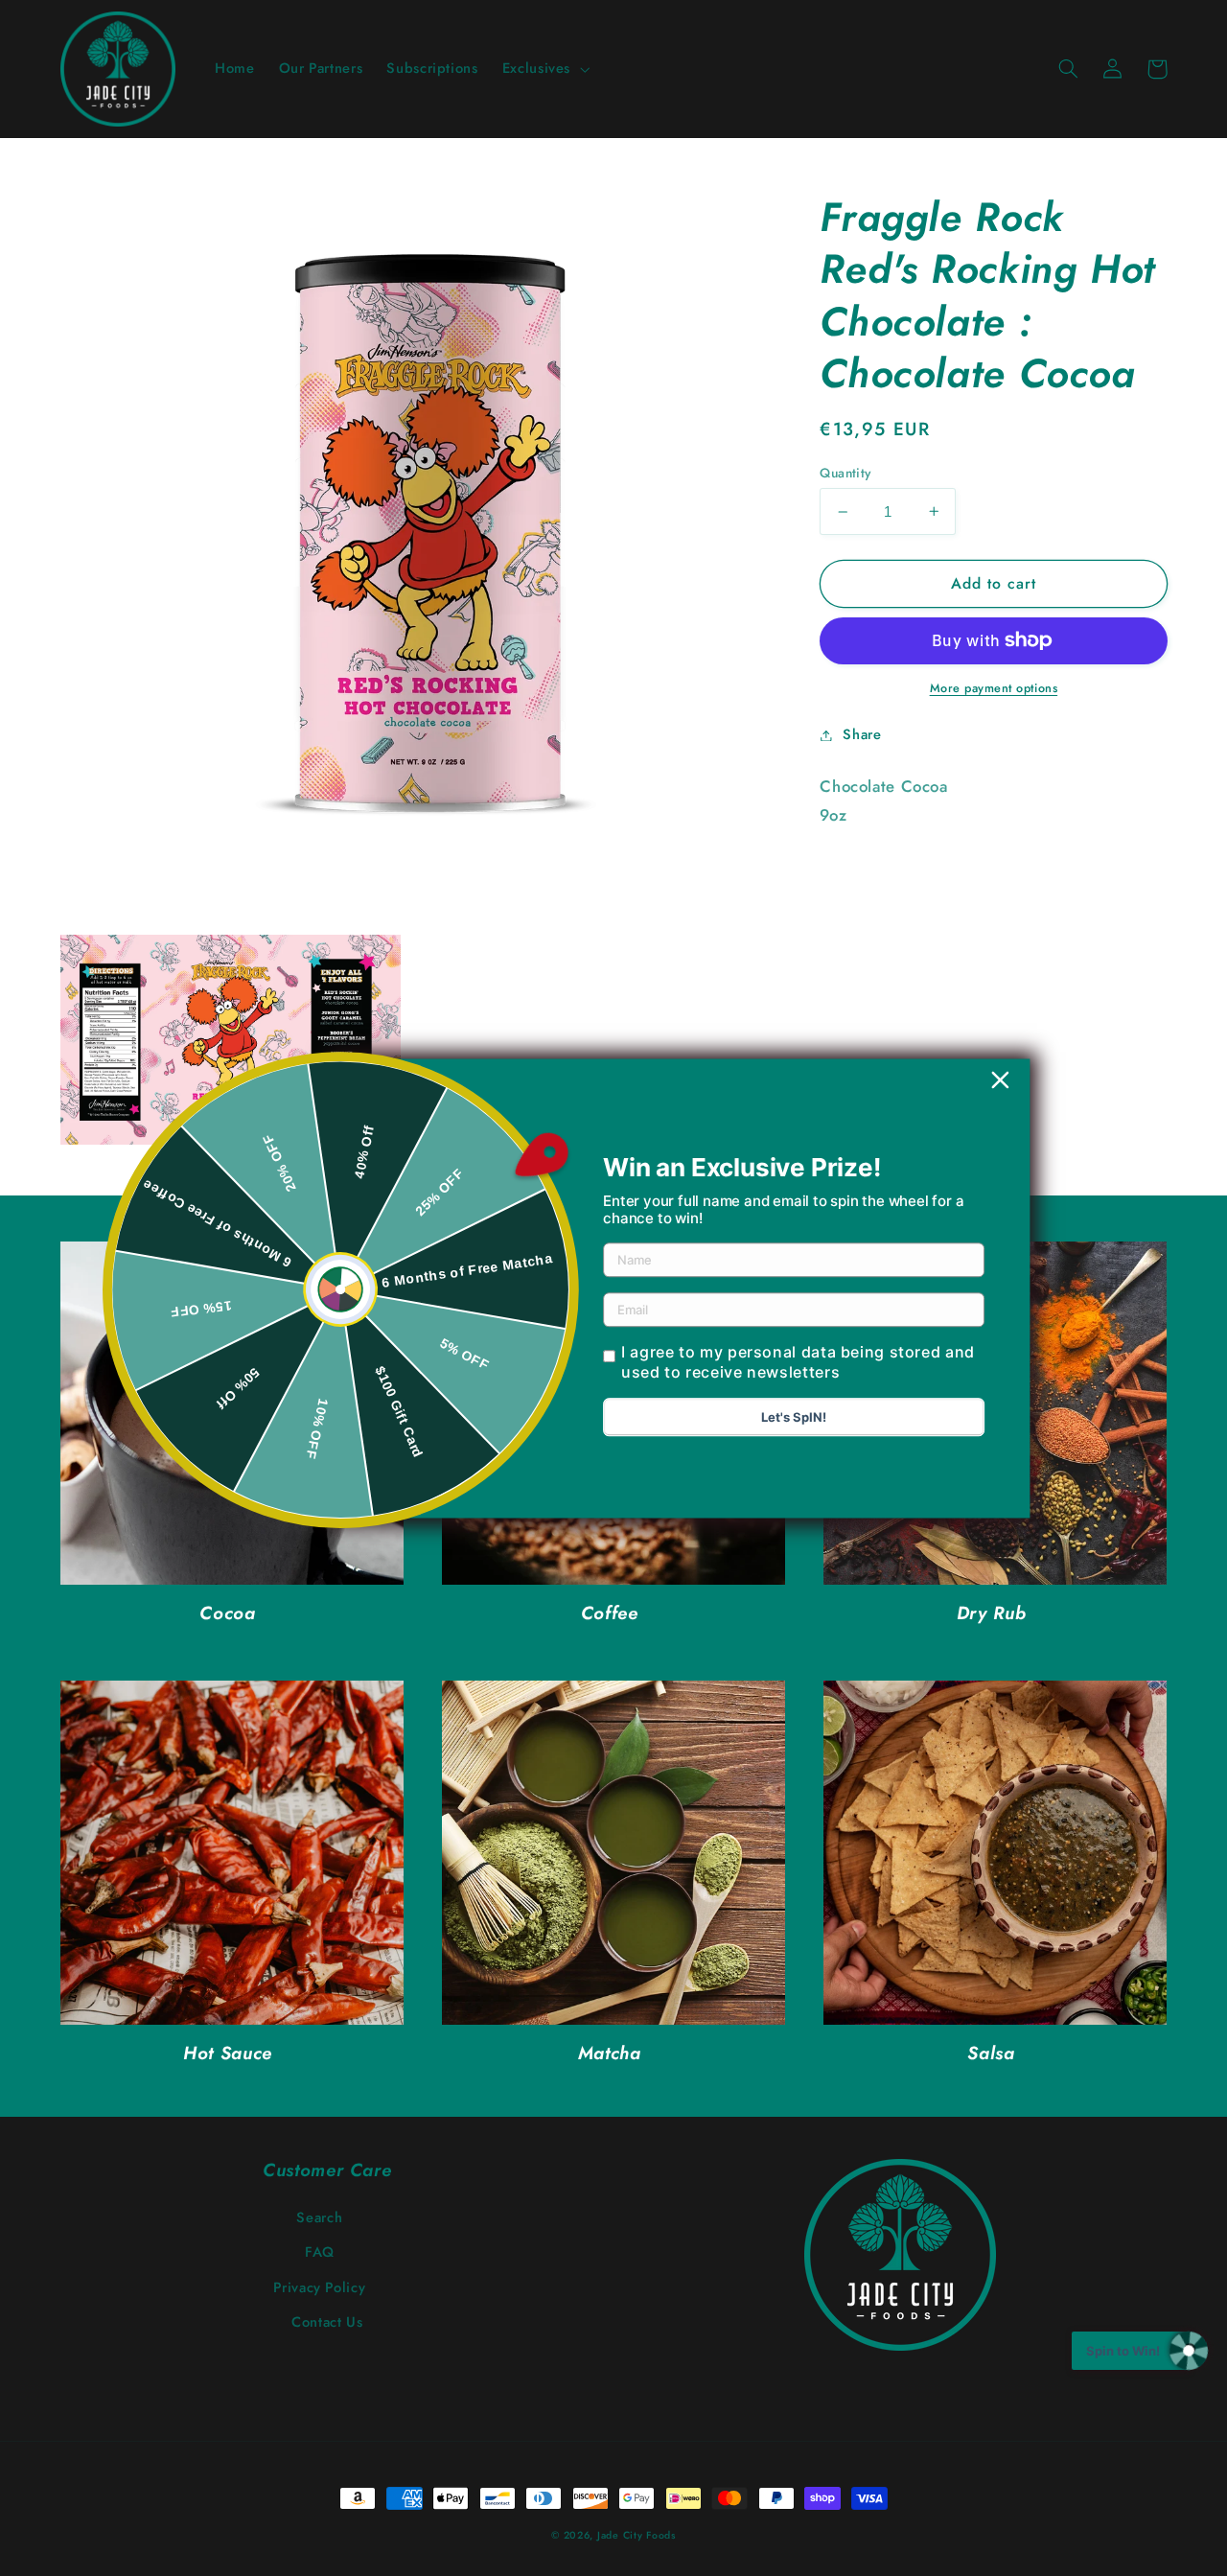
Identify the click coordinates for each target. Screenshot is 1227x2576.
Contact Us (327, 2322)
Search (319, 2217)
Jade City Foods (637, 2535)
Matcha (610, 2054)
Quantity (845, 473)
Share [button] (862, 734)
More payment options (994, 688)
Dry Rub (991, 1614)
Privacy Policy (319, 2287)
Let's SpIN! (794, 1417)
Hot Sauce (228, 2054)
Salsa (991, 2054)
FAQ (320, 2252)
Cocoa (227, 1614)
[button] (544, 69)
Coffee (610, 1614)
